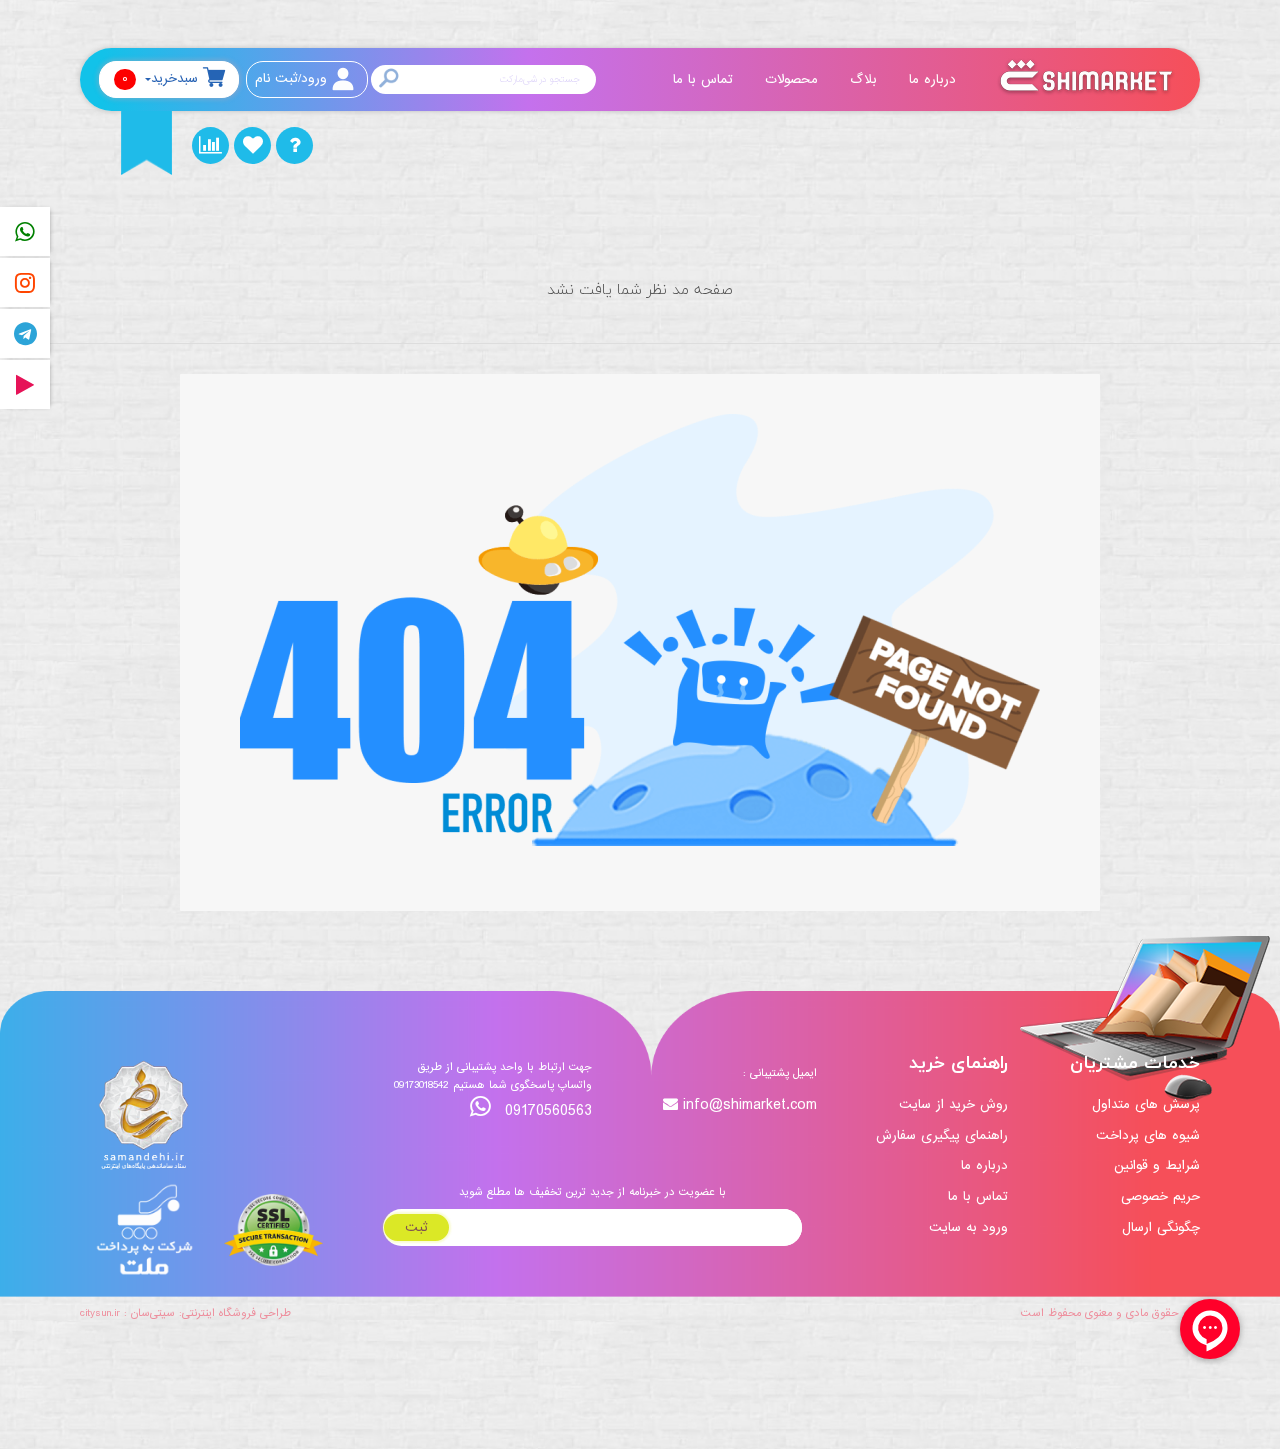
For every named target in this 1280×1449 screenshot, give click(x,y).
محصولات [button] (794, 79)
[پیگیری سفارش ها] (210, 145)
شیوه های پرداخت (1148, 1135)
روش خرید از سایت (953, 1104)
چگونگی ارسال (1161, 1227)
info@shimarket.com (750, 1105)
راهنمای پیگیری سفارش (942, 1135)
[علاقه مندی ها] (252, 145)
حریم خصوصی (1160, 1196)
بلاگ (866, 79)
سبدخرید (160, 78)
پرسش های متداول (1146, 1104)
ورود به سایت (968, 1227)
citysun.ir (100, 1313)
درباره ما (935, 79)
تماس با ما (705, 79)
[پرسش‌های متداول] (294, 145)
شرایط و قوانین (1157, 1165)
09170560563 (546, 1110)
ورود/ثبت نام (291, 78)
